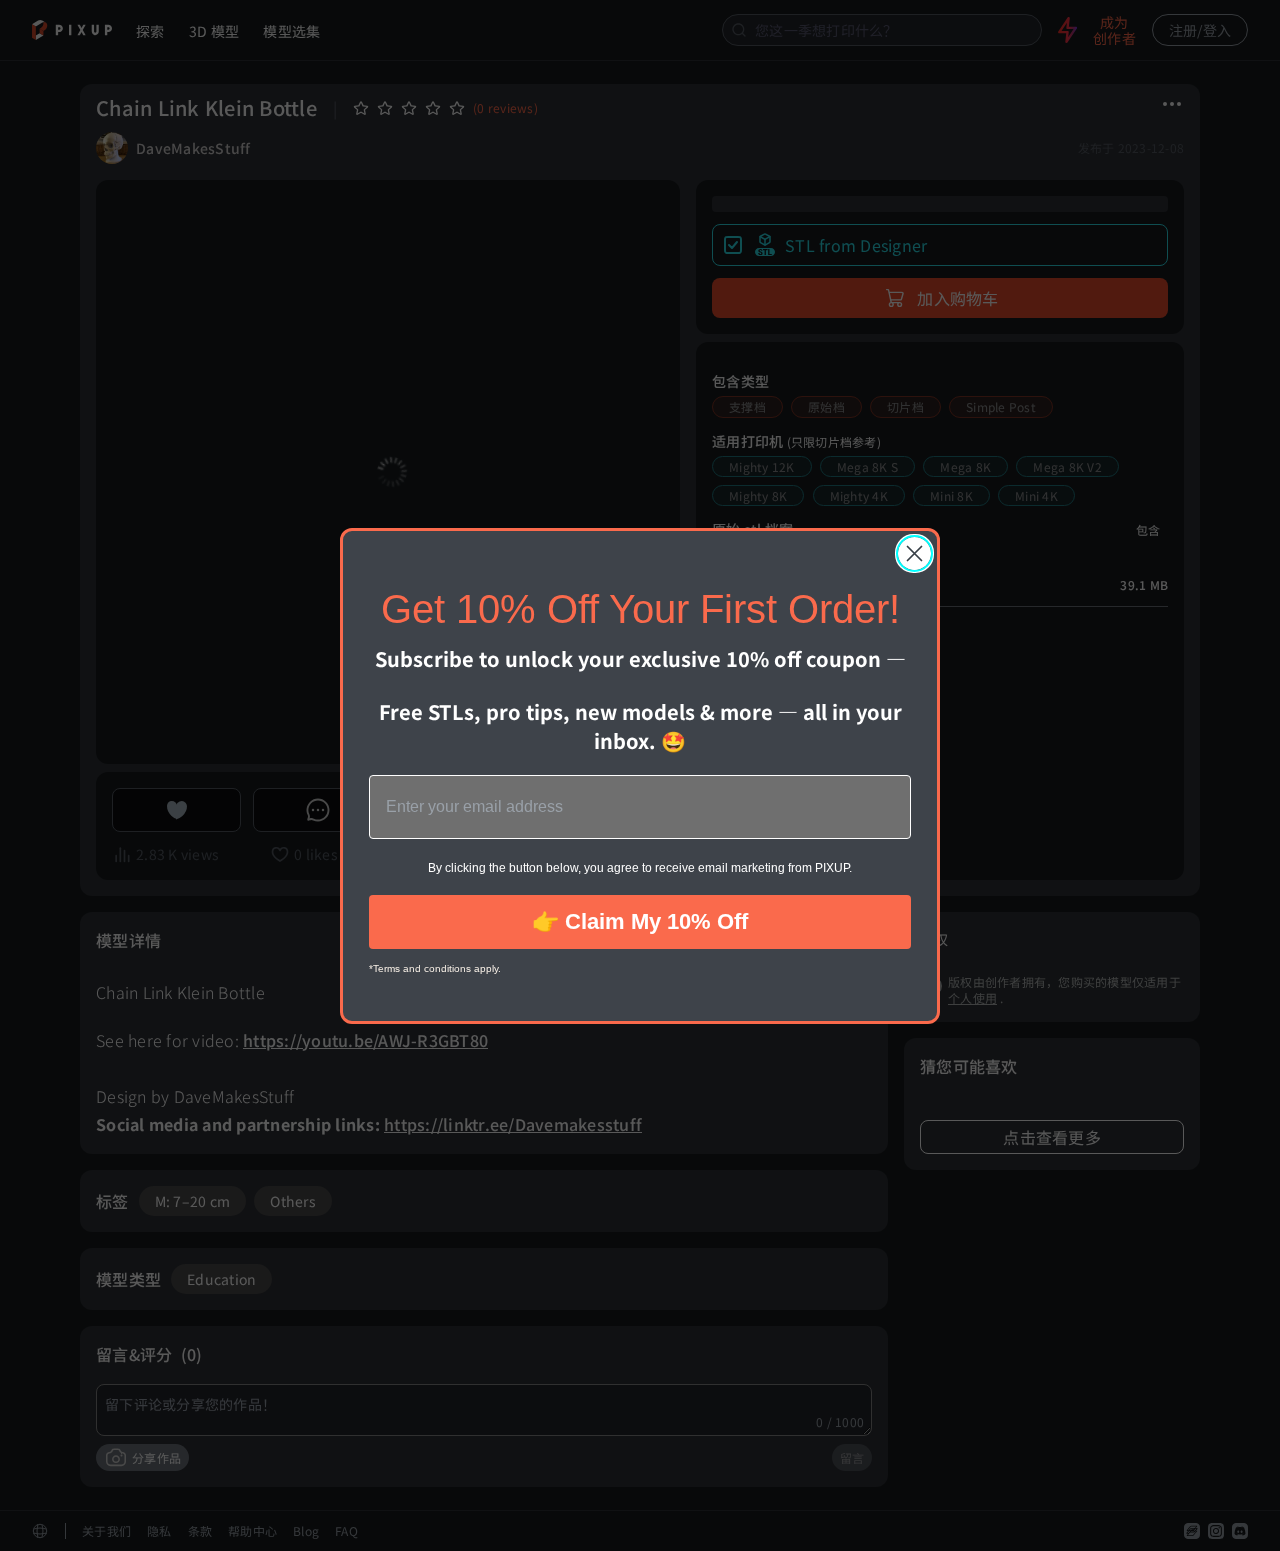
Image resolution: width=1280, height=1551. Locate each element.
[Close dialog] (914, 553)
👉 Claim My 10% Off (640, 921)
